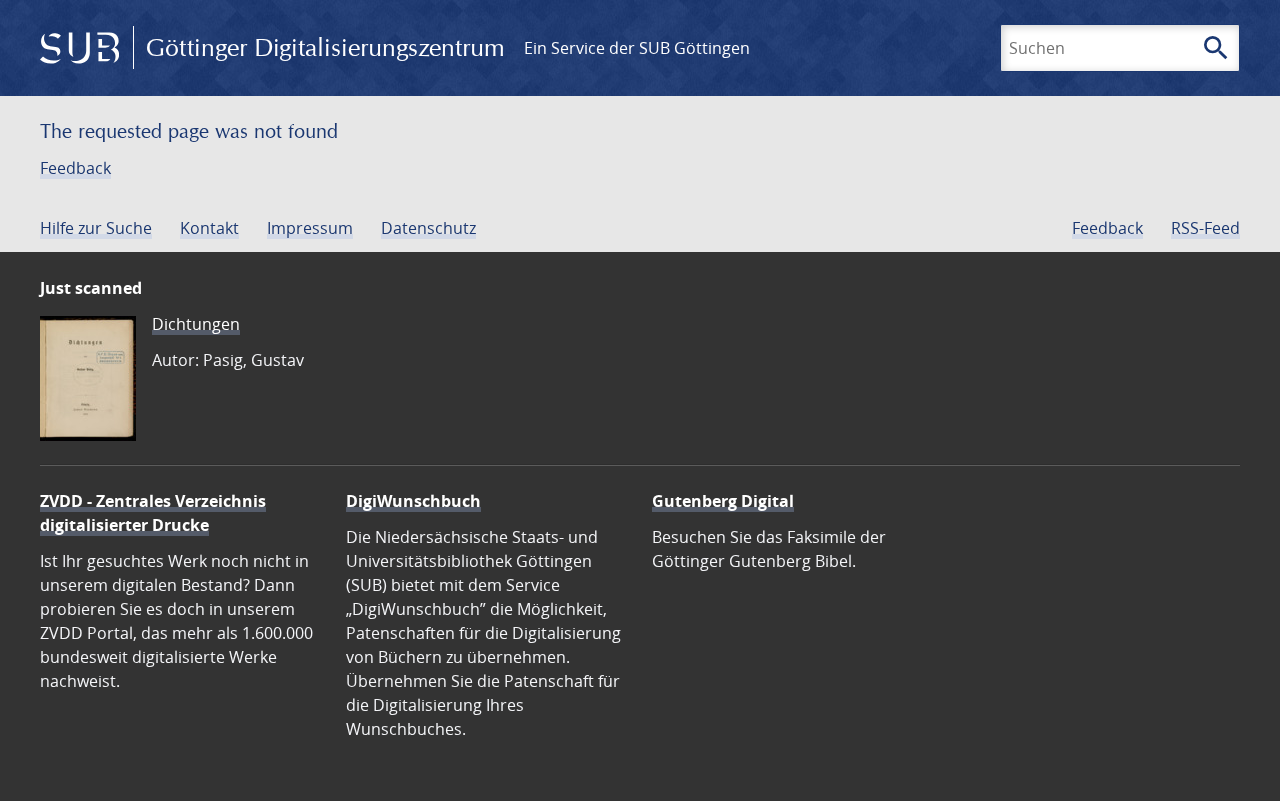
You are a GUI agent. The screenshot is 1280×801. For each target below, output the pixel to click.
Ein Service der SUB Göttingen (637, 48)
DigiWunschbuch (413, 501)
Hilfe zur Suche (96, 228)
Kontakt (209, 228)
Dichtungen (196, 324)
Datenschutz (428, 228)
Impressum (310, 228)
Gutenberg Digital (723, 501)
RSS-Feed (1205, 228)
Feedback (75, 168)
